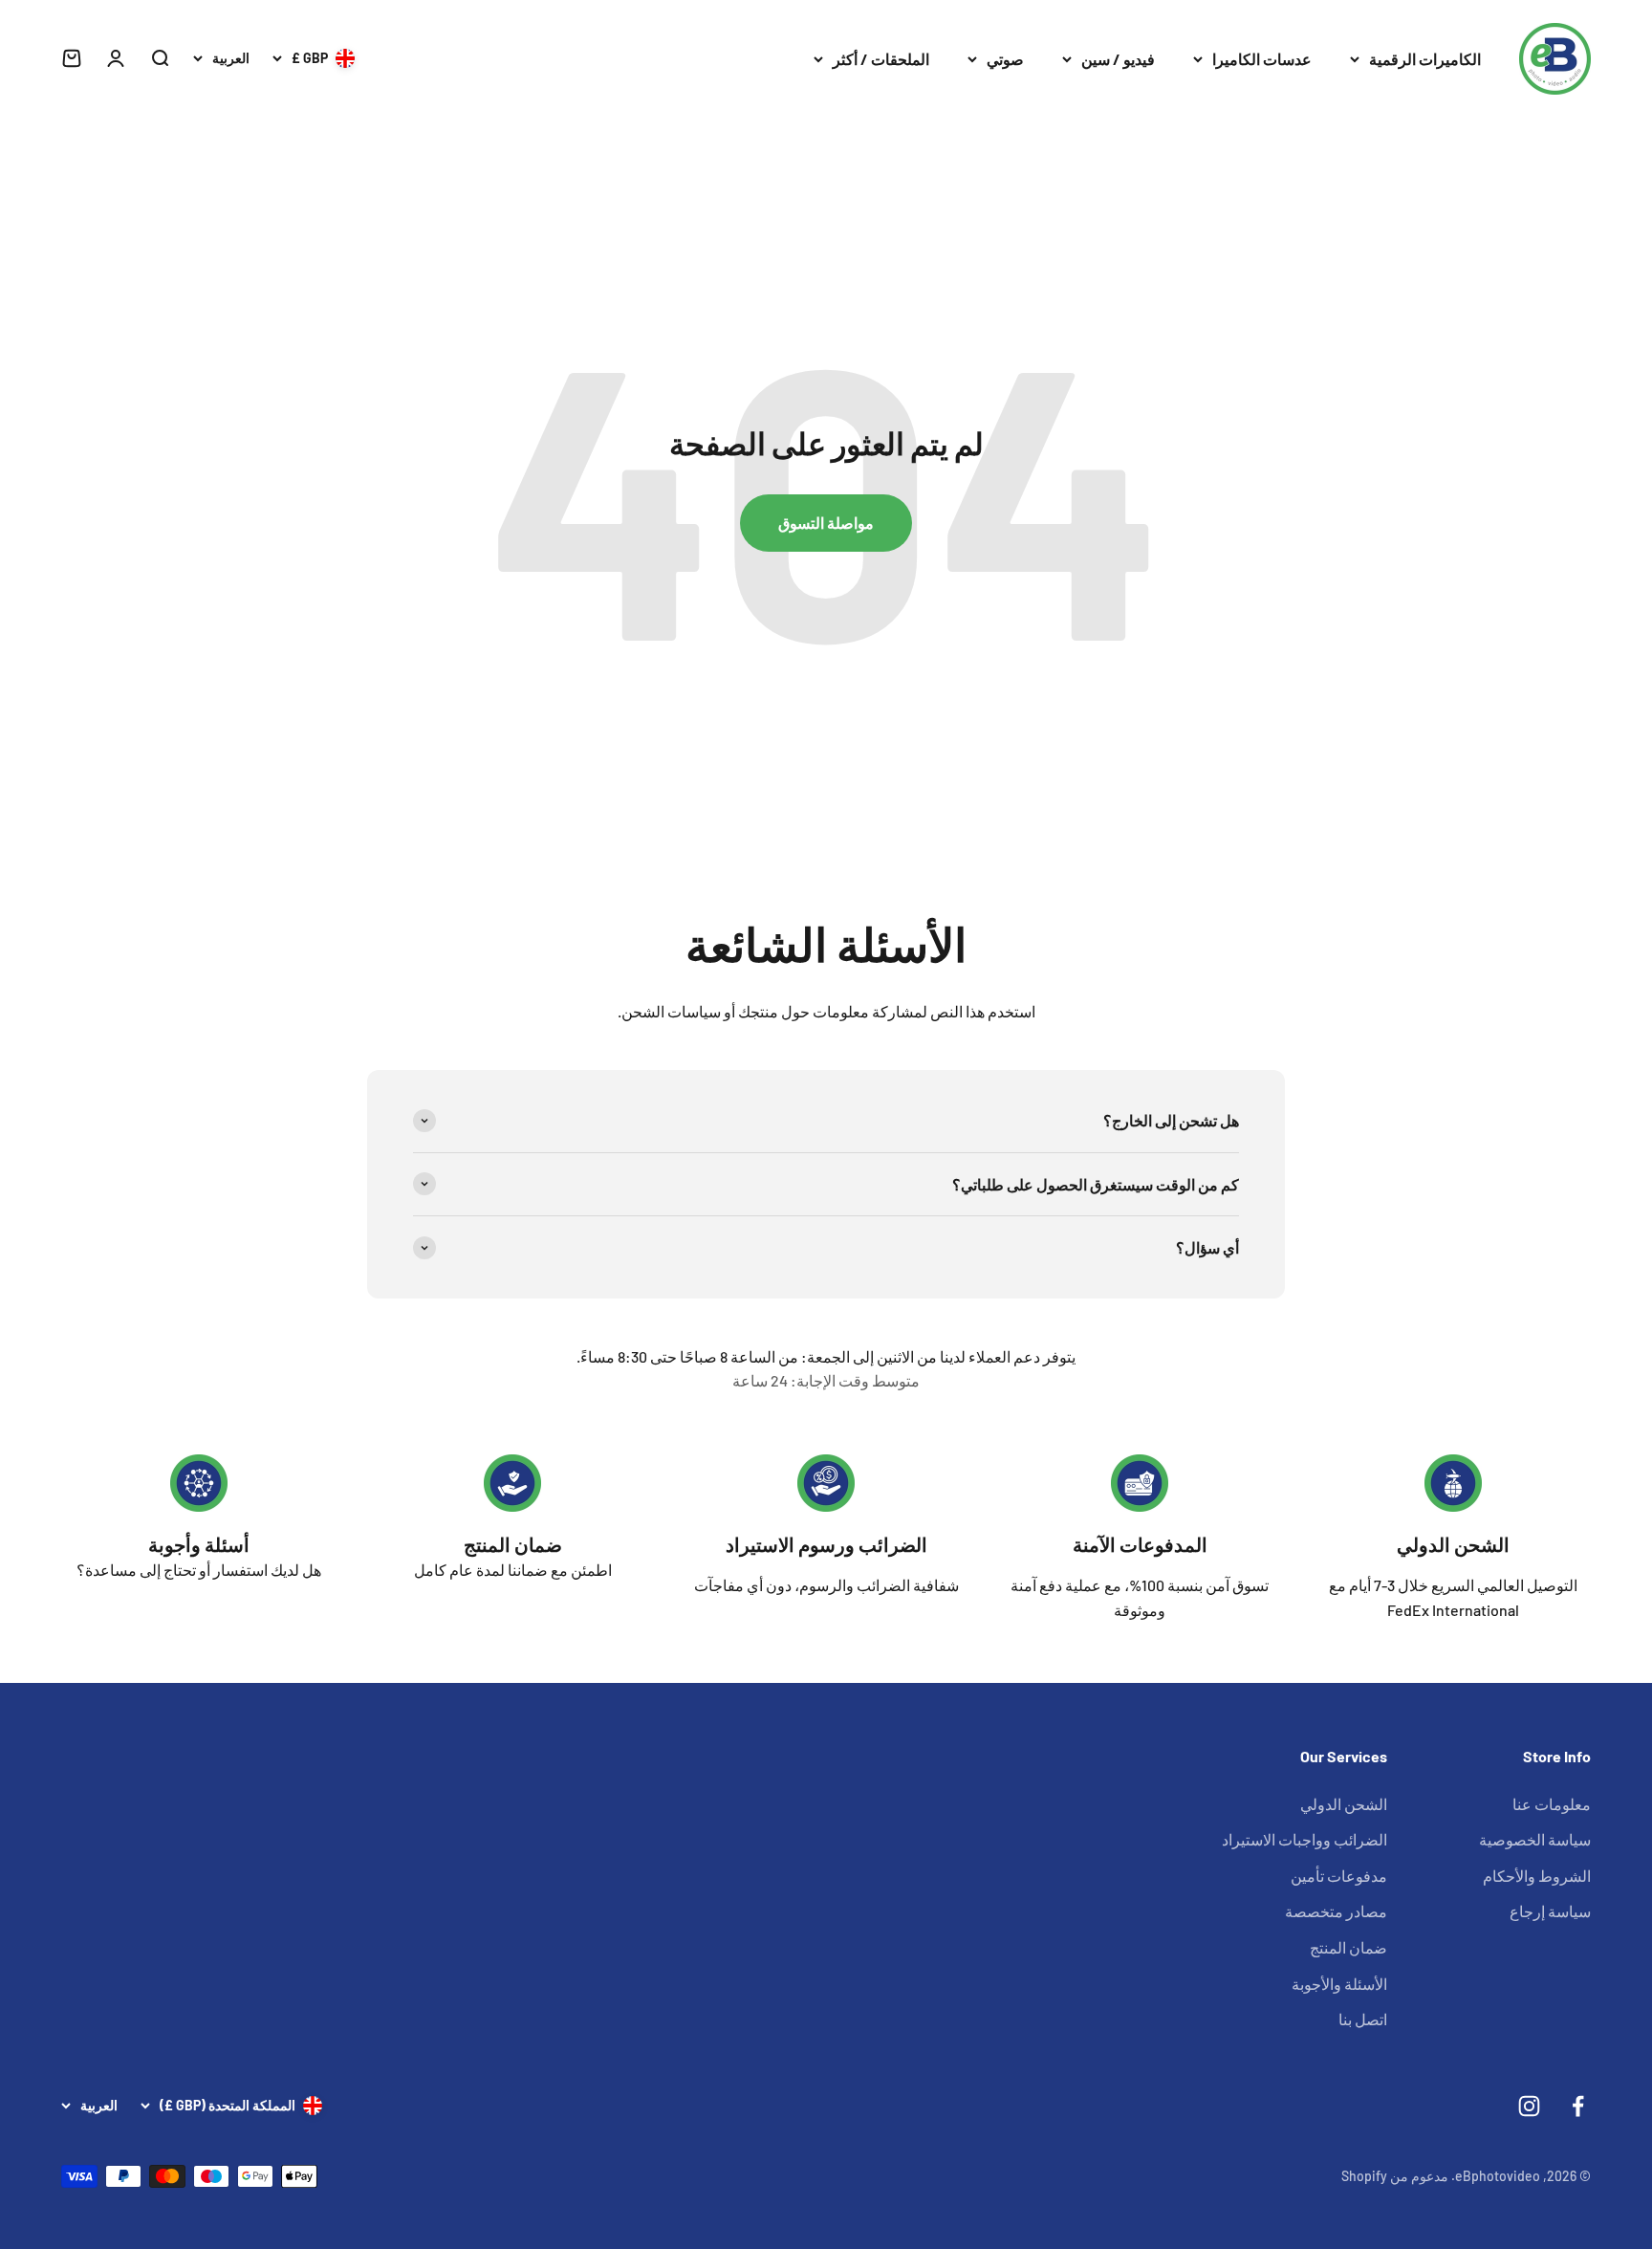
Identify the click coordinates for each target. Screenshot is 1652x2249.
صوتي (1005, 59)
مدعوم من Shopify (1395, 2176)
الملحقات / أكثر (881, 59)
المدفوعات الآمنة (1140, 1544)
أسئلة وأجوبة (199, 1544)
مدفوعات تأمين (1339, 1876)
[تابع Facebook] (1578, 2106)
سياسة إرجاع (1550, 1911)
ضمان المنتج (513, 1544)
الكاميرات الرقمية (1425, 59)
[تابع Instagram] (1529, 2106)
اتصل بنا (1363, 2019)
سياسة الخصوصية (1535, 1839)
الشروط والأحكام (1537, 1876)
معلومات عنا (1552, 1804)
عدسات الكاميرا (1262, 59)
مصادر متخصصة (1336, 1911)
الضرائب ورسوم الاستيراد (826, 1544)
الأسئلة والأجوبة (1339, 1984)
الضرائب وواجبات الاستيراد (1304, 1839)
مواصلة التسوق (826, 523)
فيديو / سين (1118, 59)
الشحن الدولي (1453, 1544)
